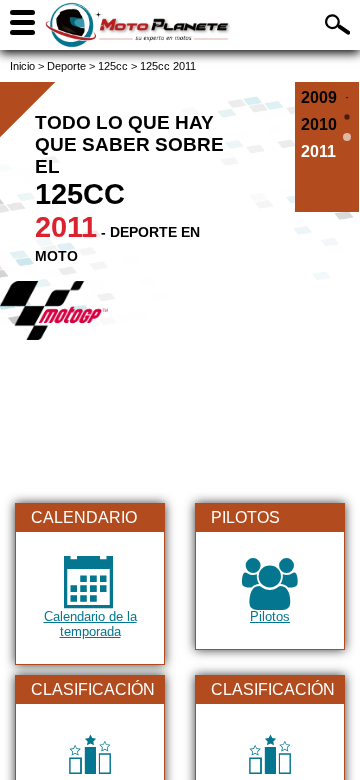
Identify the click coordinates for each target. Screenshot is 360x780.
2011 (318, 151)
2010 (319, 124)
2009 (319, 97)
